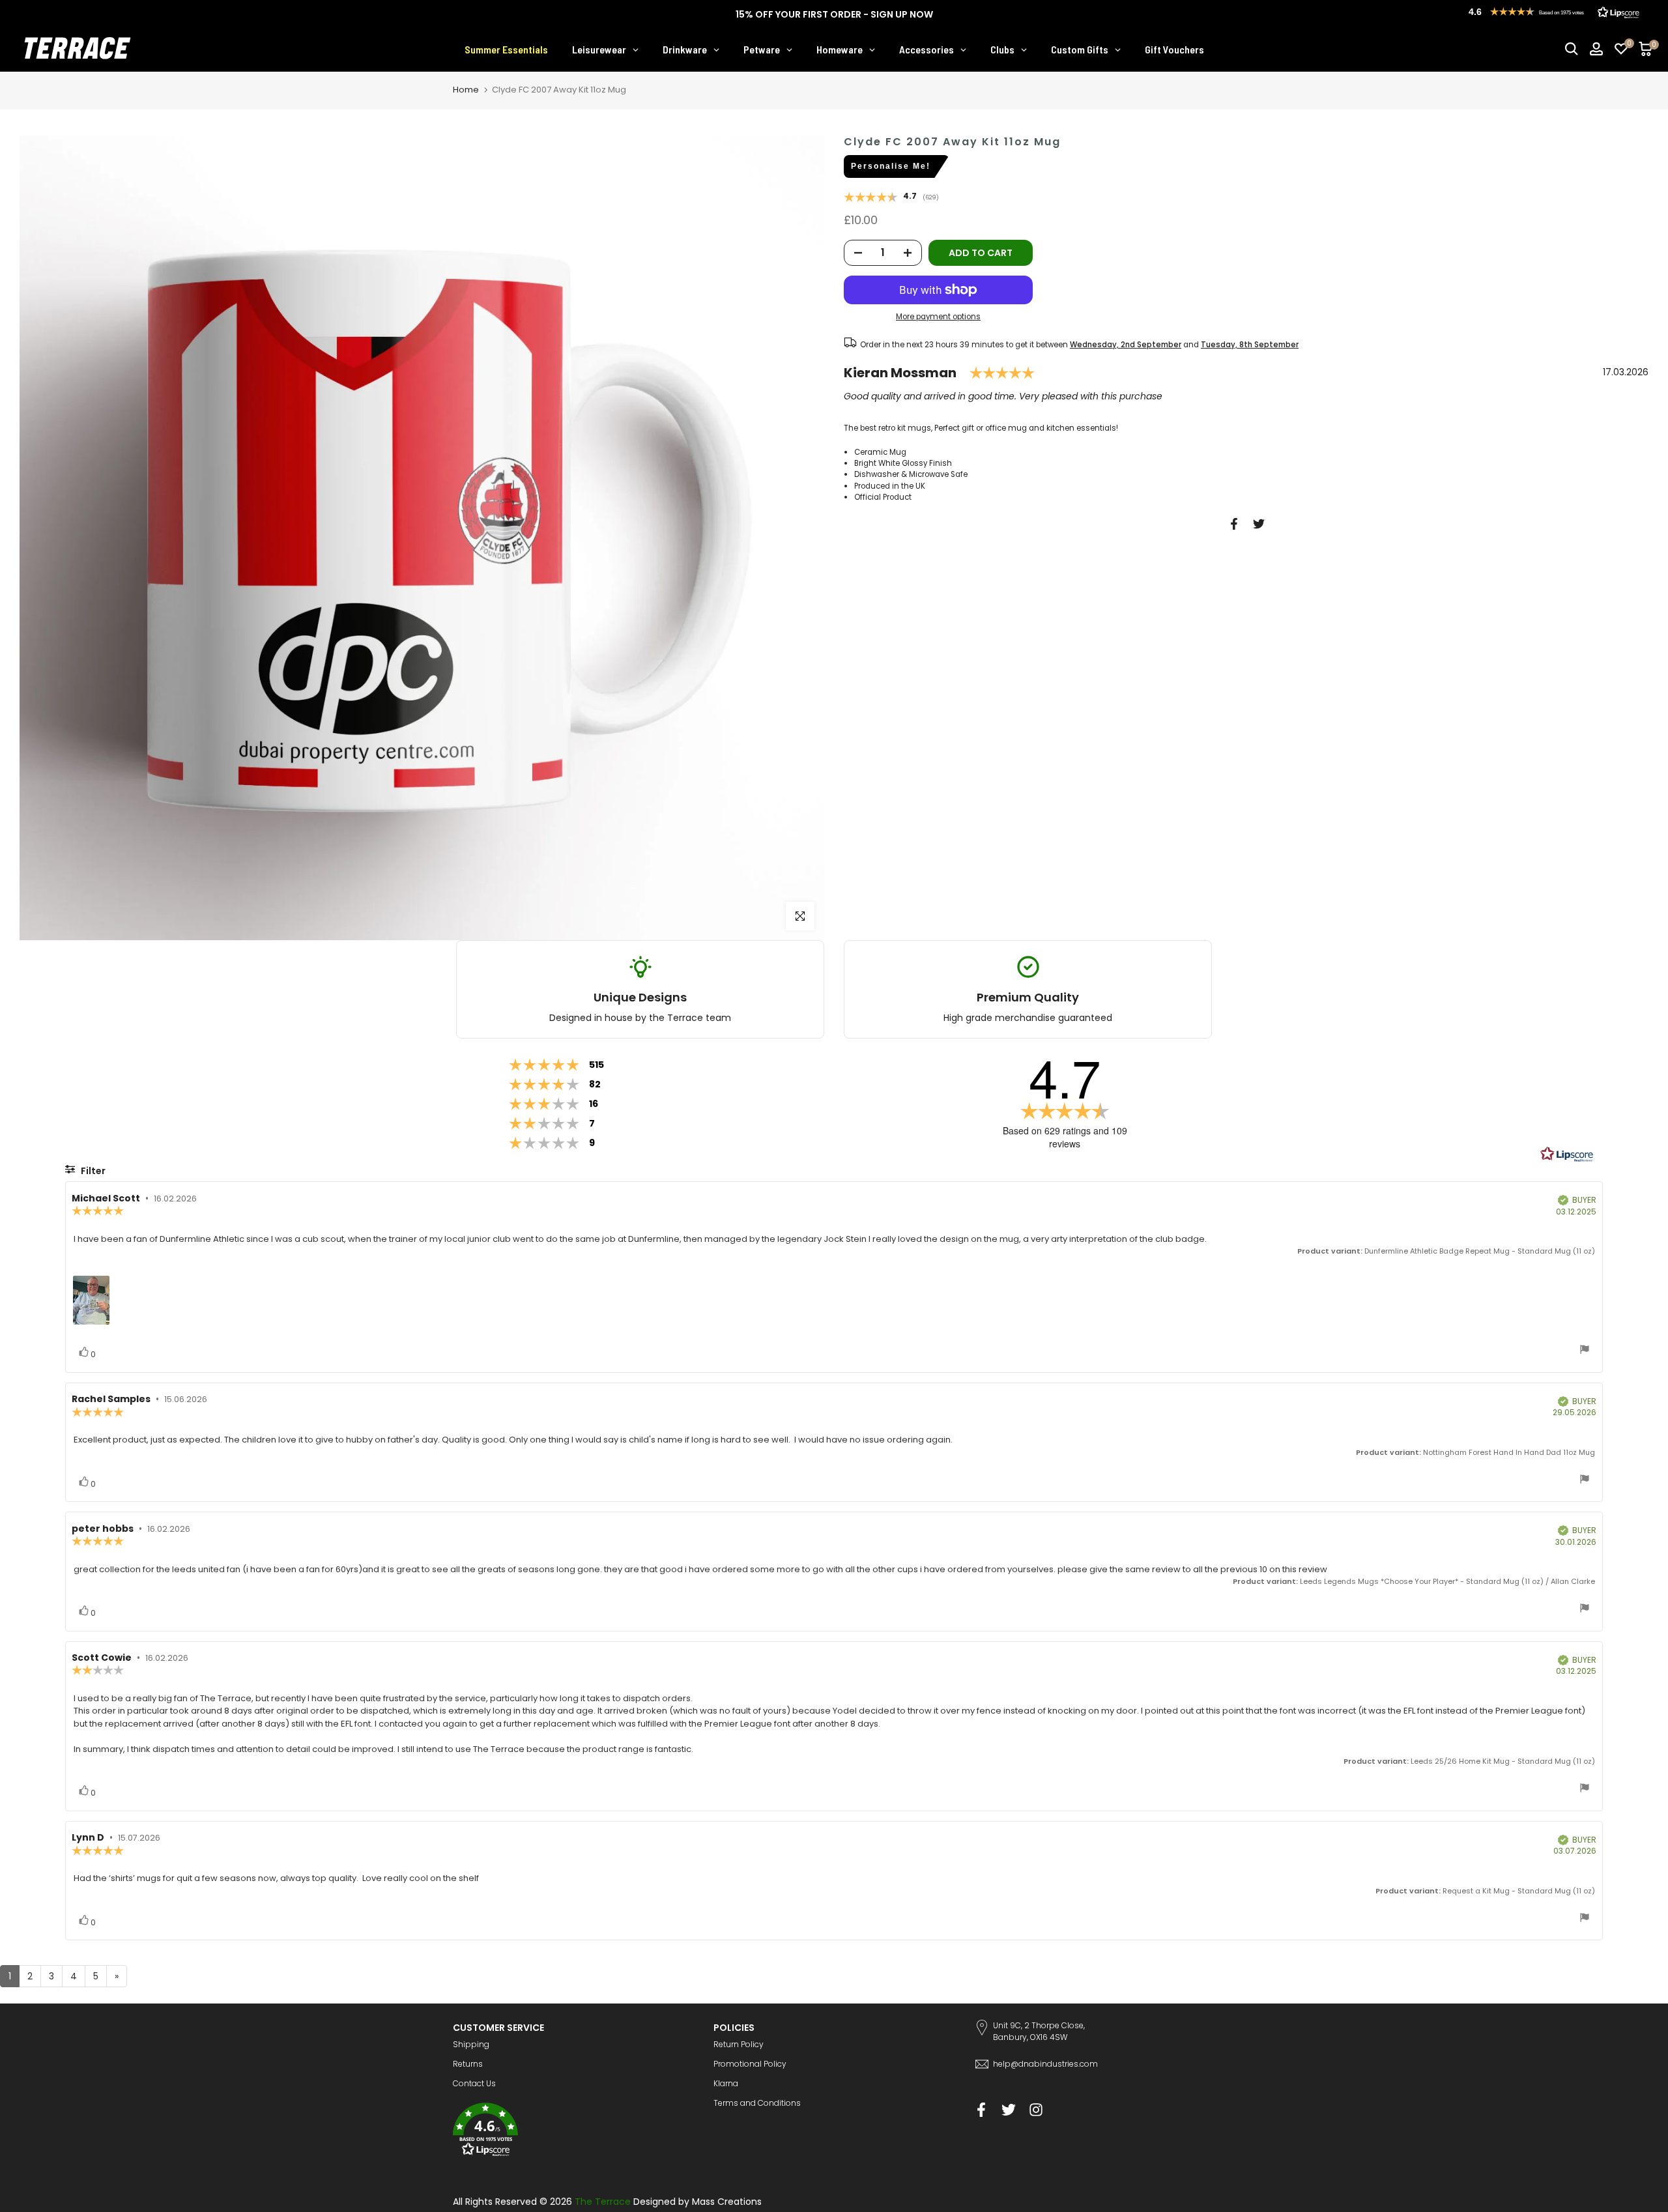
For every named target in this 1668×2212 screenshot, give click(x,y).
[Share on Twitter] (1259, 524)
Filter (92, 1171)
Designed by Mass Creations (697, 2202)
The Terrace (603, 2202)
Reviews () (891, 198)
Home (466, 90)
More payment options (938, 317)
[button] (573, 2132)
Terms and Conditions (757, 2103)
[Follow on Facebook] (981, 2109)
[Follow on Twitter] (1009, 2109)
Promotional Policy (750, 2064)
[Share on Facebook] (1234, 524)
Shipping (471, 2044)
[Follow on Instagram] (1036, 2109)
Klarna (726, 2083)
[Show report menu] (1585, 1351)
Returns (468, 2064)
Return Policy (739, 2044)
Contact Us (474, 2083)
